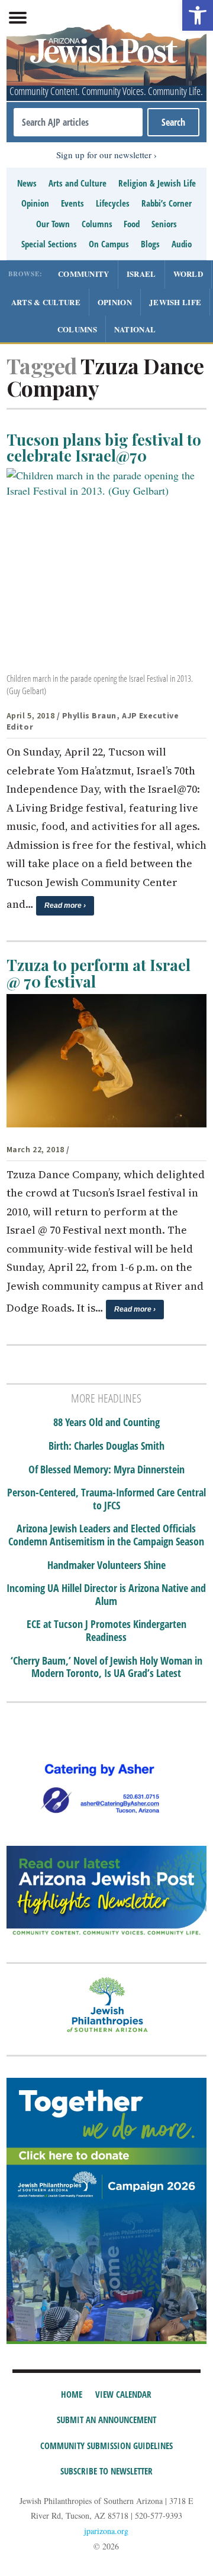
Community (84, 274)
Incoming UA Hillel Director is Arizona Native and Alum (106, 1595)
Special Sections (49, 244)
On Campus (109, 244)
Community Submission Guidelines (106, 2446)
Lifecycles (113, 203)
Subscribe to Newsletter (106, 2471)
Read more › (65, 905)
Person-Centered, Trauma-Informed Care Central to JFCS (106, 1499)
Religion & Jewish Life (157, 183)
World (188, 274)
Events (72, 203)
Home (72, 2394)
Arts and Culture (78, 183)
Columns (97, 224)
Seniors (164, 224)
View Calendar (123, 2394)
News (27, 183)
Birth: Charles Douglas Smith (106, 1446)
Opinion (35, 203)
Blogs (150, 244)
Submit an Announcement (106, 2420)
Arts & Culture (46, 302)
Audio (182, 244)
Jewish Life (175, 302)
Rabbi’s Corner (167, 203)
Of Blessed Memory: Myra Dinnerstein (106, 1470)
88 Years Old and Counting (106, 1423)
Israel (141, 274)
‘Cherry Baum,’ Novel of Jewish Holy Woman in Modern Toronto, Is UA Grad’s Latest (106, 1667)
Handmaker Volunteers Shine (106, 1565)
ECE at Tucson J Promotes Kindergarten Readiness (106, 1631)
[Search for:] (78, 122)
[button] (198, 15)
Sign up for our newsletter (104, 155)
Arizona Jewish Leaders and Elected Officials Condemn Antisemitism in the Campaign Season (106, 1535)
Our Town (53, 224)
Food (132, 224)
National (135, 329)
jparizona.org (106, 2531)
